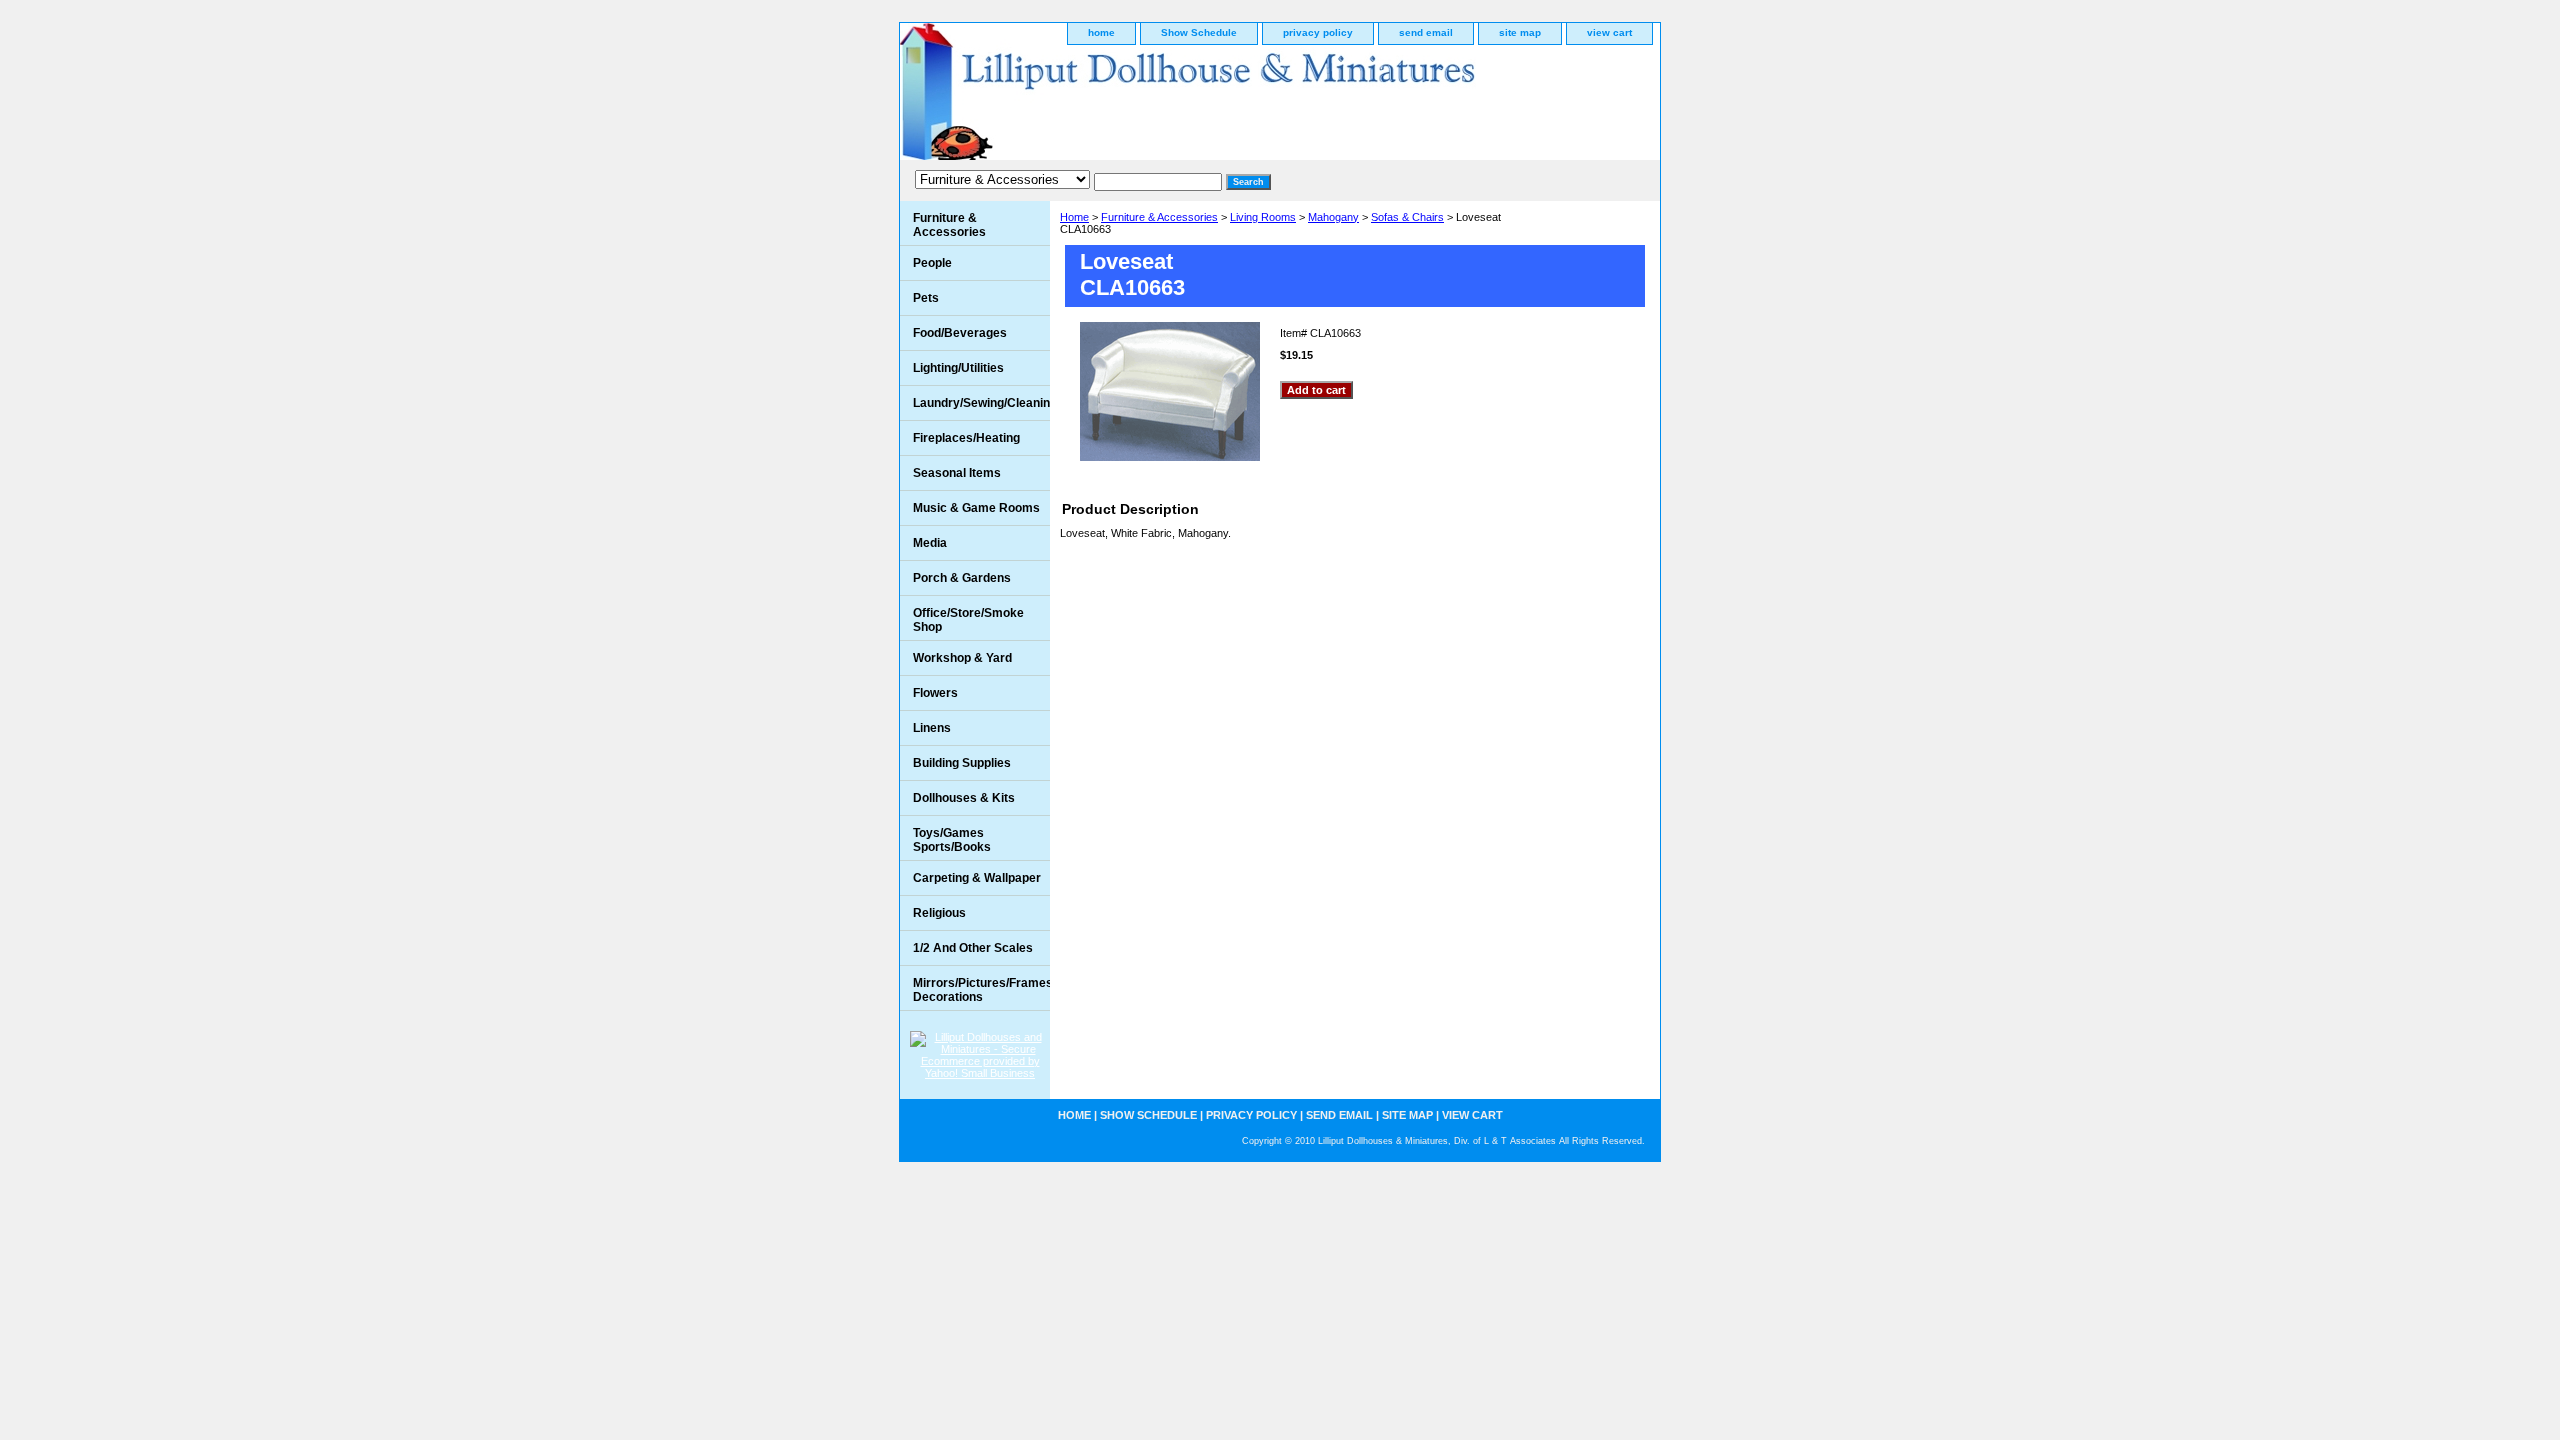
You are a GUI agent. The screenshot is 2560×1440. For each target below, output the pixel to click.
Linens (932, 728)
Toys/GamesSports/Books (952, 840)
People (932, 263)
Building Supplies (962, 763)
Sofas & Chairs (1407, 217)
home (1101, 32)
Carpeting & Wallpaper (977, 878)
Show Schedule (1199, 32)
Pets (926, 298)
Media (930, 543)
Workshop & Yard (962, 658)
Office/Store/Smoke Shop (968, 620)
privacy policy (1318, 32)
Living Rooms (1263, 217)
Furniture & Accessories (1159, 217)
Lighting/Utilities (958, 368)
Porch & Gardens (962, 578)
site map (1520, 32)
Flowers (935, 693)
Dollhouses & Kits (964, 798)
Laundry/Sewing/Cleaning (981, 403)
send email (1426, 32)
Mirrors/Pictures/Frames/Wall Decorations (981, 990)
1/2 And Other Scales (973, 948)
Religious (939, 913)
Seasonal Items (957, 473)
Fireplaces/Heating (966, 438)
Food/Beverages (960, 333)
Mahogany (1333, 217)
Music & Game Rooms (976, 508)
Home (1074, 217)
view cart (1609, 32)
